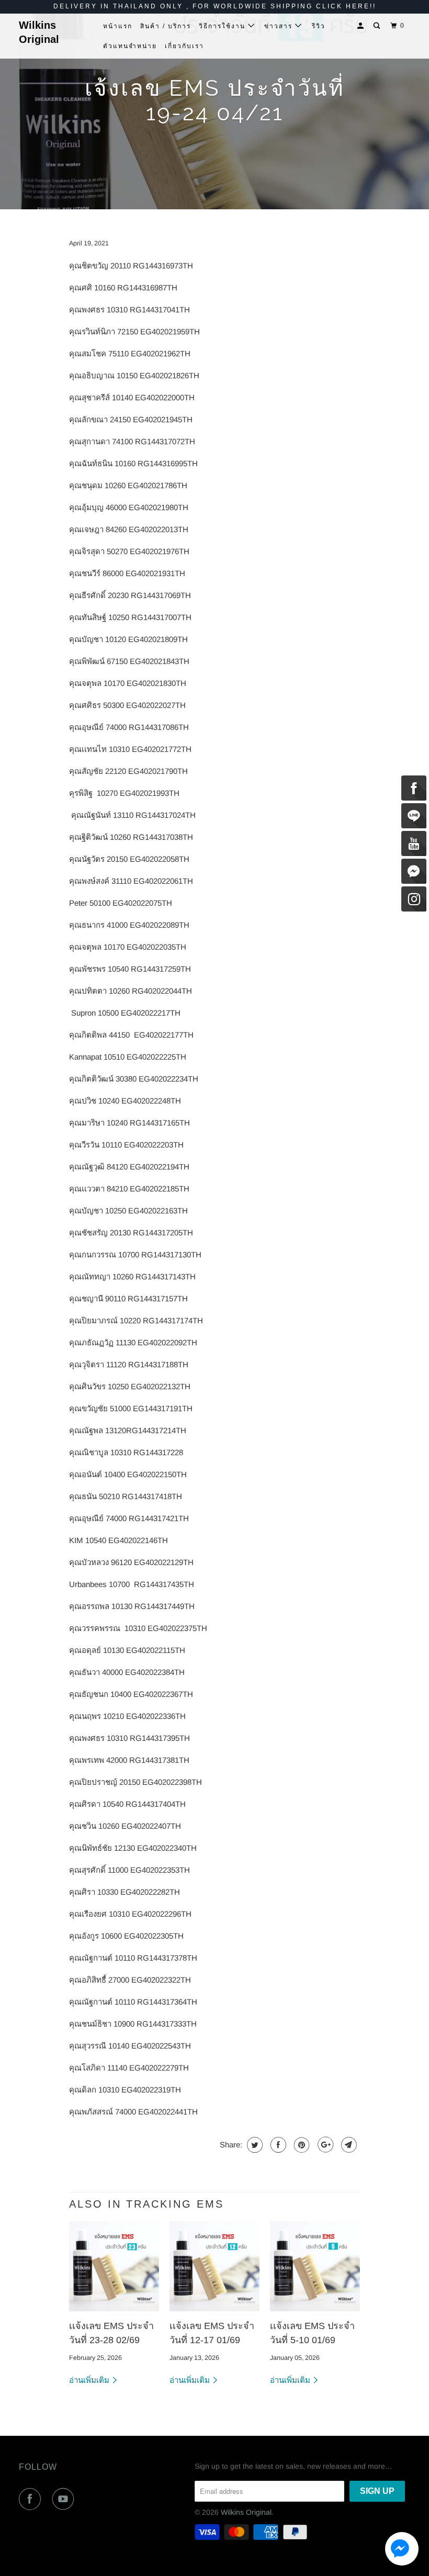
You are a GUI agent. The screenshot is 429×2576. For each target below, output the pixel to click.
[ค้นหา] (378, 26)
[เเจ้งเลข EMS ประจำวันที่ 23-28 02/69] (114, 2266)
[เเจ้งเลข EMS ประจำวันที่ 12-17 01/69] (214, 2266)
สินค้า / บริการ (166, 26)
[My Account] (362, 26)
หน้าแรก (118, 26)
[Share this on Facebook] (277, 2145)
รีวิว (319, 26)
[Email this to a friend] (348, 2145)
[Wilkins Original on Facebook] (32, 2499)
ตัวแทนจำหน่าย (130, 46)
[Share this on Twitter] (253, 2145)
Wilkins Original (39, 32)
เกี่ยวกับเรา (184, 46)
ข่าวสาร (280, 26)
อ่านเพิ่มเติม (90, 2380)
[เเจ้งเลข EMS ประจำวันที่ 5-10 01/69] (315, 2266)
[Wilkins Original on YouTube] (65, 2499)
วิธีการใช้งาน (223, 26)
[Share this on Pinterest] (301, 2145)
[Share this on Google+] (324, 2145)
